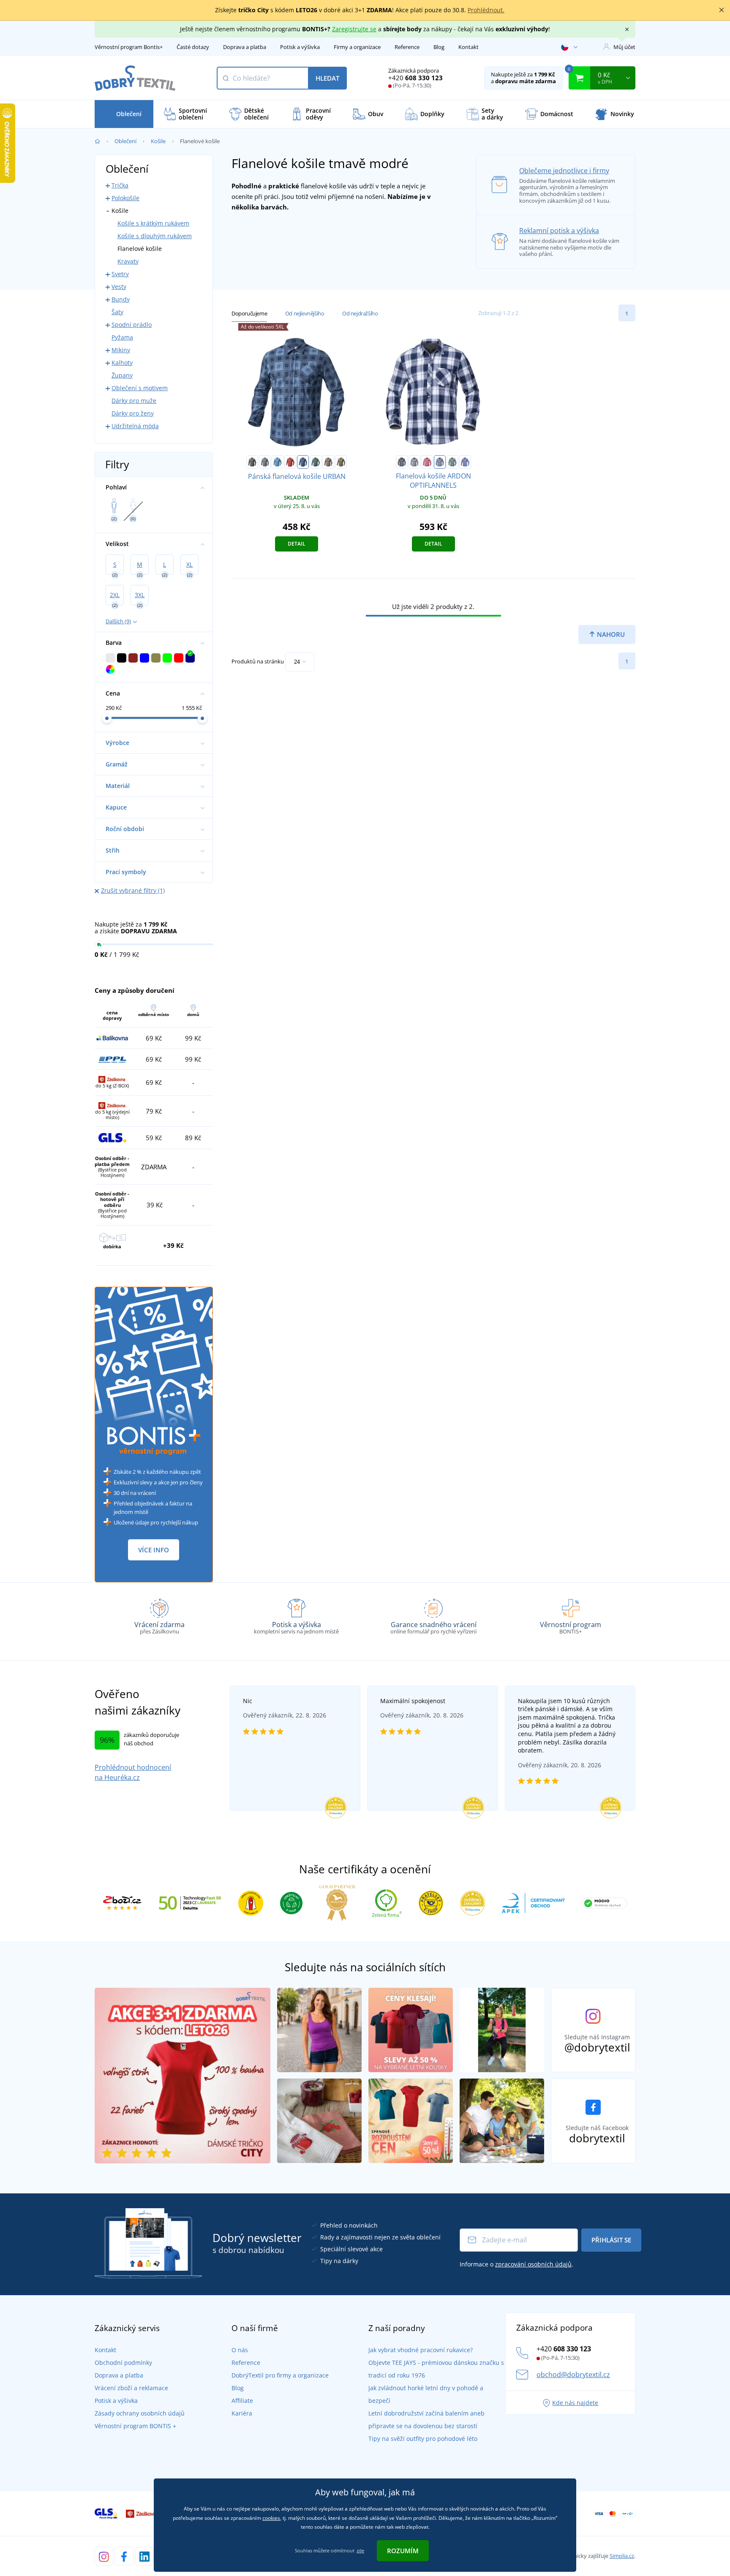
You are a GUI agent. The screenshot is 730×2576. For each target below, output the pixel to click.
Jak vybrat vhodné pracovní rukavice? (421, 2350)
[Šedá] (265, 462)
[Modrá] (278, 462)
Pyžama (122, 337)
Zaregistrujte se (354, 29)
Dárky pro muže (134, 401)
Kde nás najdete (575, 2403)
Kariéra (242, 2413)
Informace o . (516, 2264)
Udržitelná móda (135, 426)
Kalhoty (122, 363)
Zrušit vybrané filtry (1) (133, 890)
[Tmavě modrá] (303, 462)
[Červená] (290, 462)
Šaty (117, 312)
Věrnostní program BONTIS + (135, 2426)
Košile (158, 141)
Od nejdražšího (360, 313)
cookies (271, 2518)
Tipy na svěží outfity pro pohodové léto (423, 2439)
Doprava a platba (245, 47)
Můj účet (624, 47)
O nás (240, 2350)
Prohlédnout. (486, 10)
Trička (120, 185)
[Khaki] (341, 462)
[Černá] (252, 462)
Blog (439, 47)
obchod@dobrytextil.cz (573, 2375)
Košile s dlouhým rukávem (155, 236)
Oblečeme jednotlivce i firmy (564, 171)
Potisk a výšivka (300, 47)
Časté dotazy (193, 47)
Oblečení (125, 141)
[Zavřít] (722, 10)
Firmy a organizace (357, 47)
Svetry (120, 274)
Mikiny (121, 350)
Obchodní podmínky (123, 2363)
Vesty (119, 287)
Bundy (121, 299)
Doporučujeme (249, 313)
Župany (122, 375)
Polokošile (125, 198)
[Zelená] (316, 462)
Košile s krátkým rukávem (153, 223)
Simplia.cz (622, 2556)
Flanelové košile (140, 249)
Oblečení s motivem (140, 388)
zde (360, 2550)
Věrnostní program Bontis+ (129, 47)
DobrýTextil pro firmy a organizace (280, 2375)
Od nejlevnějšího (305, 313)
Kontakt (469, 47)
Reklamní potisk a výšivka (559, 231)
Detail (297, 544)
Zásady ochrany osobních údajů (140, 2413)
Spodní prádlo (132, 325)
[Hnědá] (328, 462)
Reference (407, 47)
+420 (415, 78)
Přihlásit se (611, 2240)
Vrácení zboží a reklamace (131, 2388)
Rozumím (403, 2551)
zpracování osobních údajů (533, 2264)
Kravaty (128, 261)
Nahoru (610, 634)
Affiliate (242, 2401)
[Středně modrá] (465, 462)
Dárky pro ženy (133, 413)
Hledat (327, 78)
